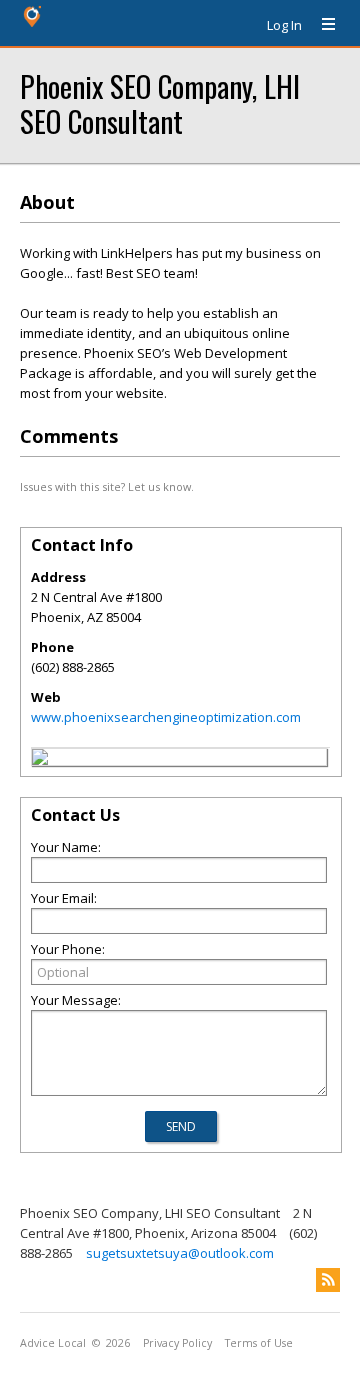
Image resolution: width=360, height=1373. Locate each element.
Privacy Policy (177, 1343)
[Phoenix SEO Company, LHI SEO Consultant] (40, 760)
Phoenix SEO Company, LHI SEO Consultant (160, 103)
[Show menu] (321, 25)
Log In (284, 25)
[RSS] (328, 1280)
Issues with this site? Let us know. (107, 486)
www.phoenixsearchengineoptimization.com (166, 717)
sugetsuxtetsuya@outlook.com (180, 1253)
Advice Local (53, 1343)
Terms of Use (259, 1343)
